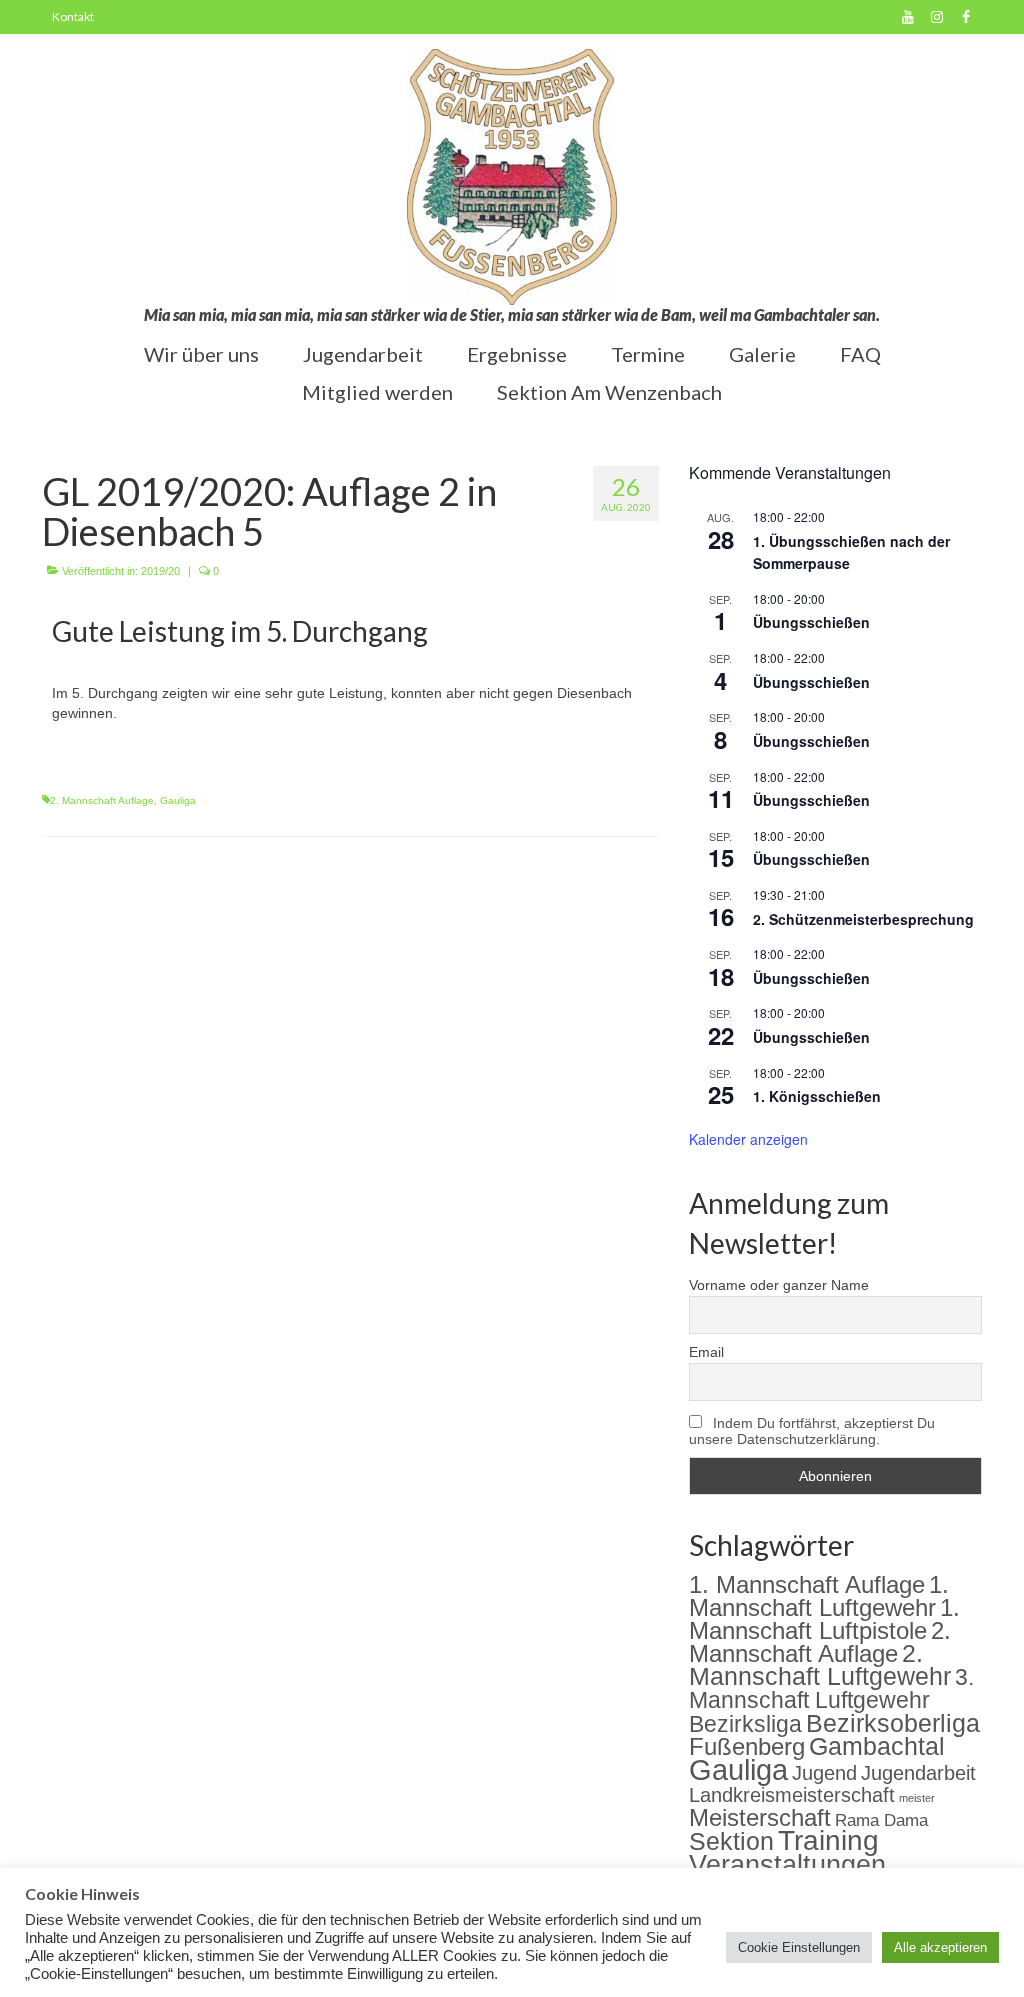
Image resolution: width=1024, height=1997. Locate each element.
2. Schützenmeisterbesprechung (863, 919)
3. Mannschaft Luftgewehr (831, 1688)
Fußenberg (747, 1746)
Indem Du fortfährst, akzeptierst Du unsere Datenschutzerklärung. (812, 1431)
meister (917, 1798)
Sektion (731, 1841)
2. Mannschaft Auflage (102, 800)
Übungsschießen (811, 622)
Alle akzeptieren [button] (940, 1947)
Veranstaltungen (787, 1865)
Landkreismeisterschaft (792, 1795)
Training (828, 1840)
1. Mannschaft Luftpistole (824, 1619)
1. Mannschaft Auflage (807, 1584)
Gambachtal (877, 1746)
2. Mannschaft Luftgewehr (820, 1665)
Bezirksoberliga (893, 1723)
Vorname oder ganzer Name (779, 1285)
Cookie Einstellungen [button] (799, 1947)
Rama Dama (881, 1820)
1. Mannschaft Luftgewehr (819, 1596)
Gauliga (178, 800)
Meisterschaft (760, 1817)
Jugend (824, 1773)
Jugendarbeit (918, 1773)
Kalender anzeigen (748, 1139)
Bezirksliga (745, 1724)
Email (706, 1352)
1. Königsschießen (817, 1096)
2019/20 (160, 571)
